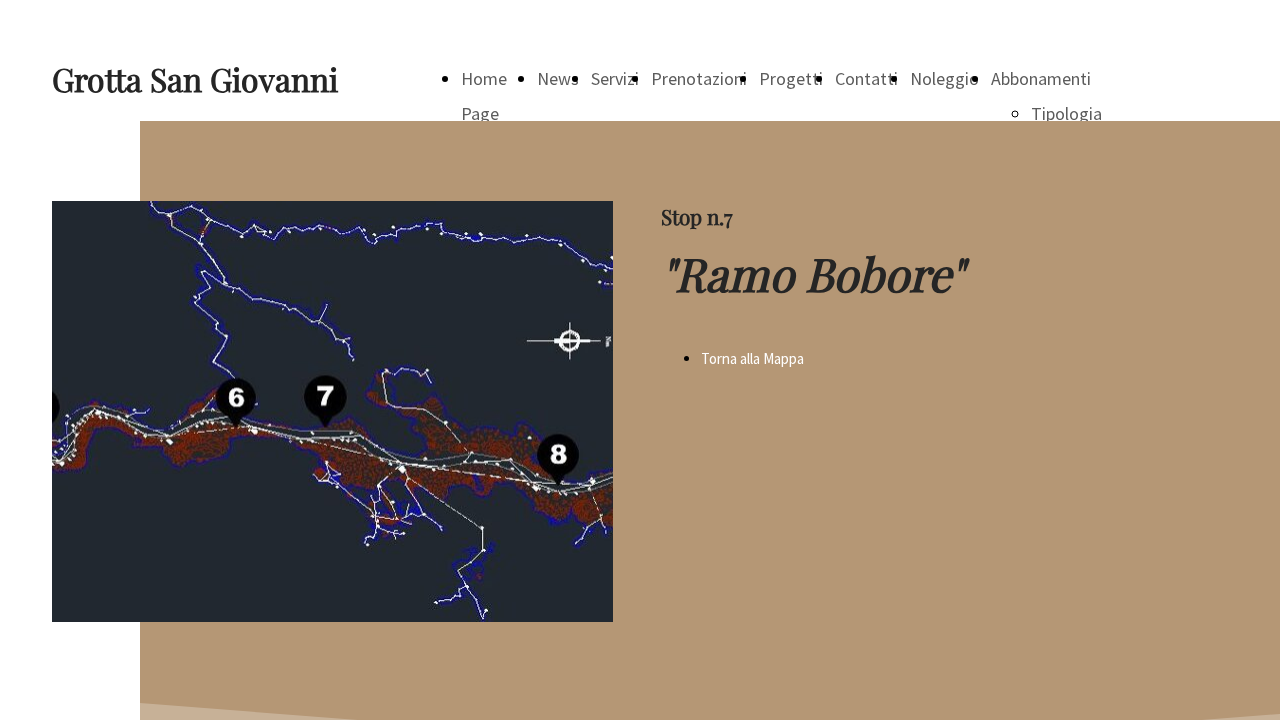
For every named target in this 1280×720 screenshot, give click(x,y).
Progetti (791, 78)
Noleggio (944, 78)
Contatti (866, 78)
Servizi (615, 78)
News (558, 78)
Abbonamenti (1041, 78)
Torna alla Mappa (752, 358)
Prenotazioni (699, 78)
